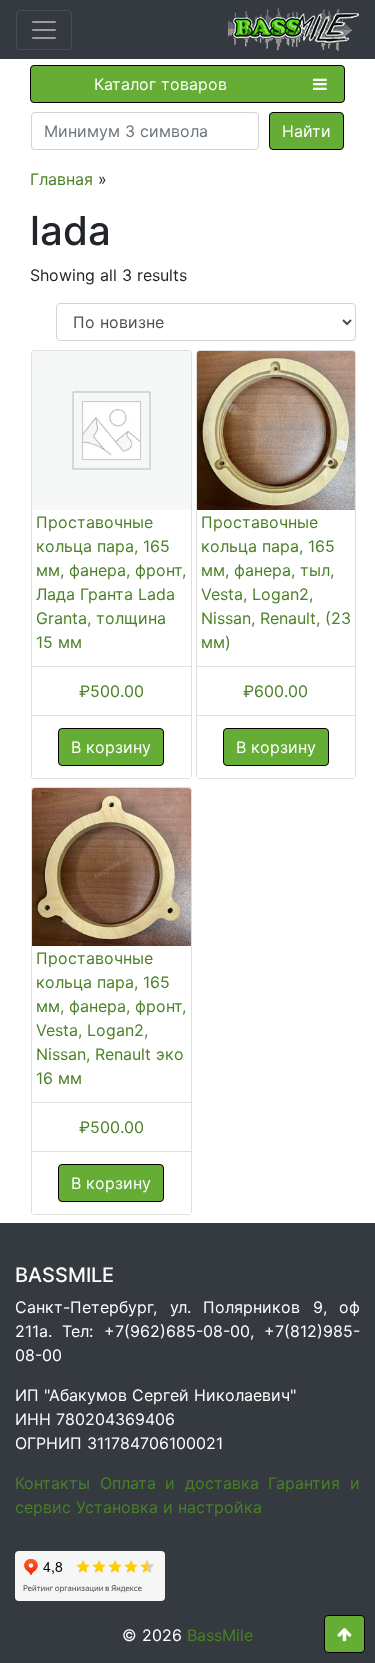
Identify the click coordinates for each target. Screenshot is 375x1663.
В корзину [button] (111, 747)
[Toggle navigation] (44, 30)
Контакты (52, 1483)
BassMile (220, 1635)
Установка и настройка (169, 1507)
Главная (61, 179)
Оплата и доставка (179, 1483)
